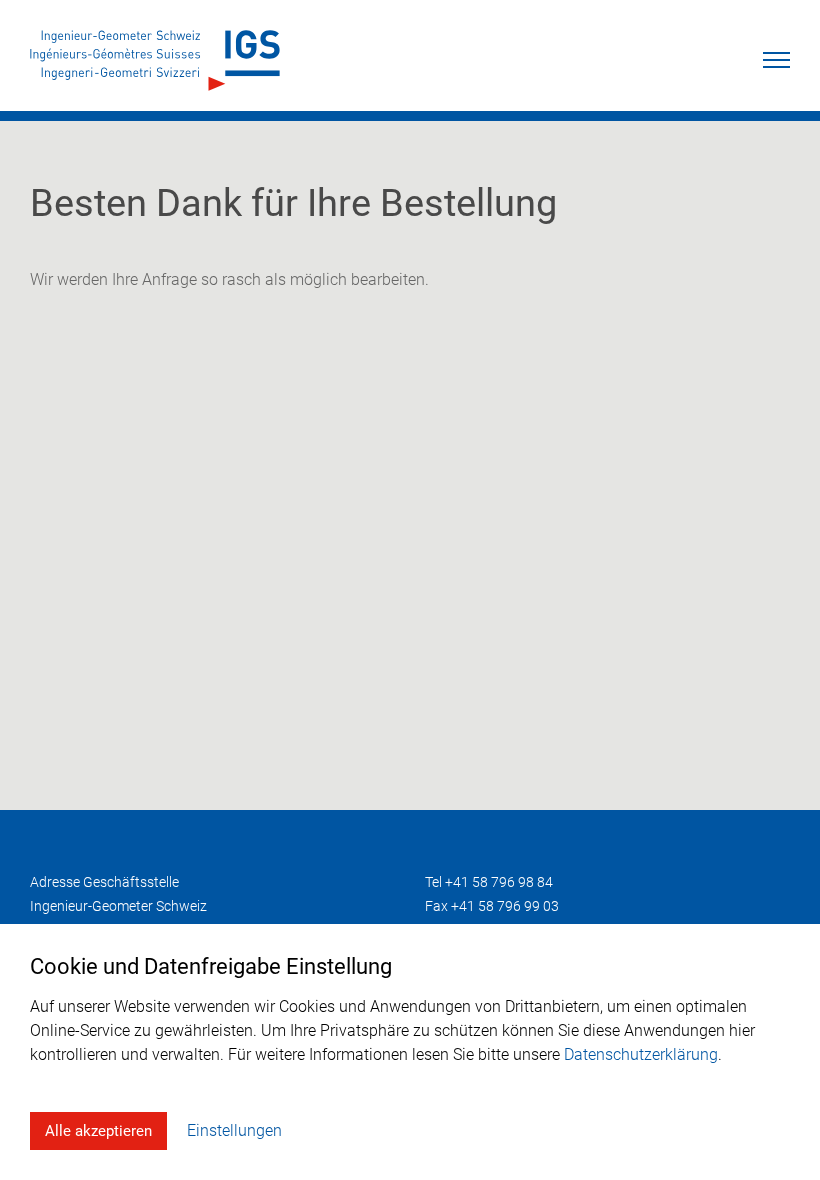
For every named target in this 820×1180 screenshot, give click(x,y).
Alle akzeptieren (98, 1131)
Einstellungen (234, 1130)
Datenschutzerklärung (641, 1054)
